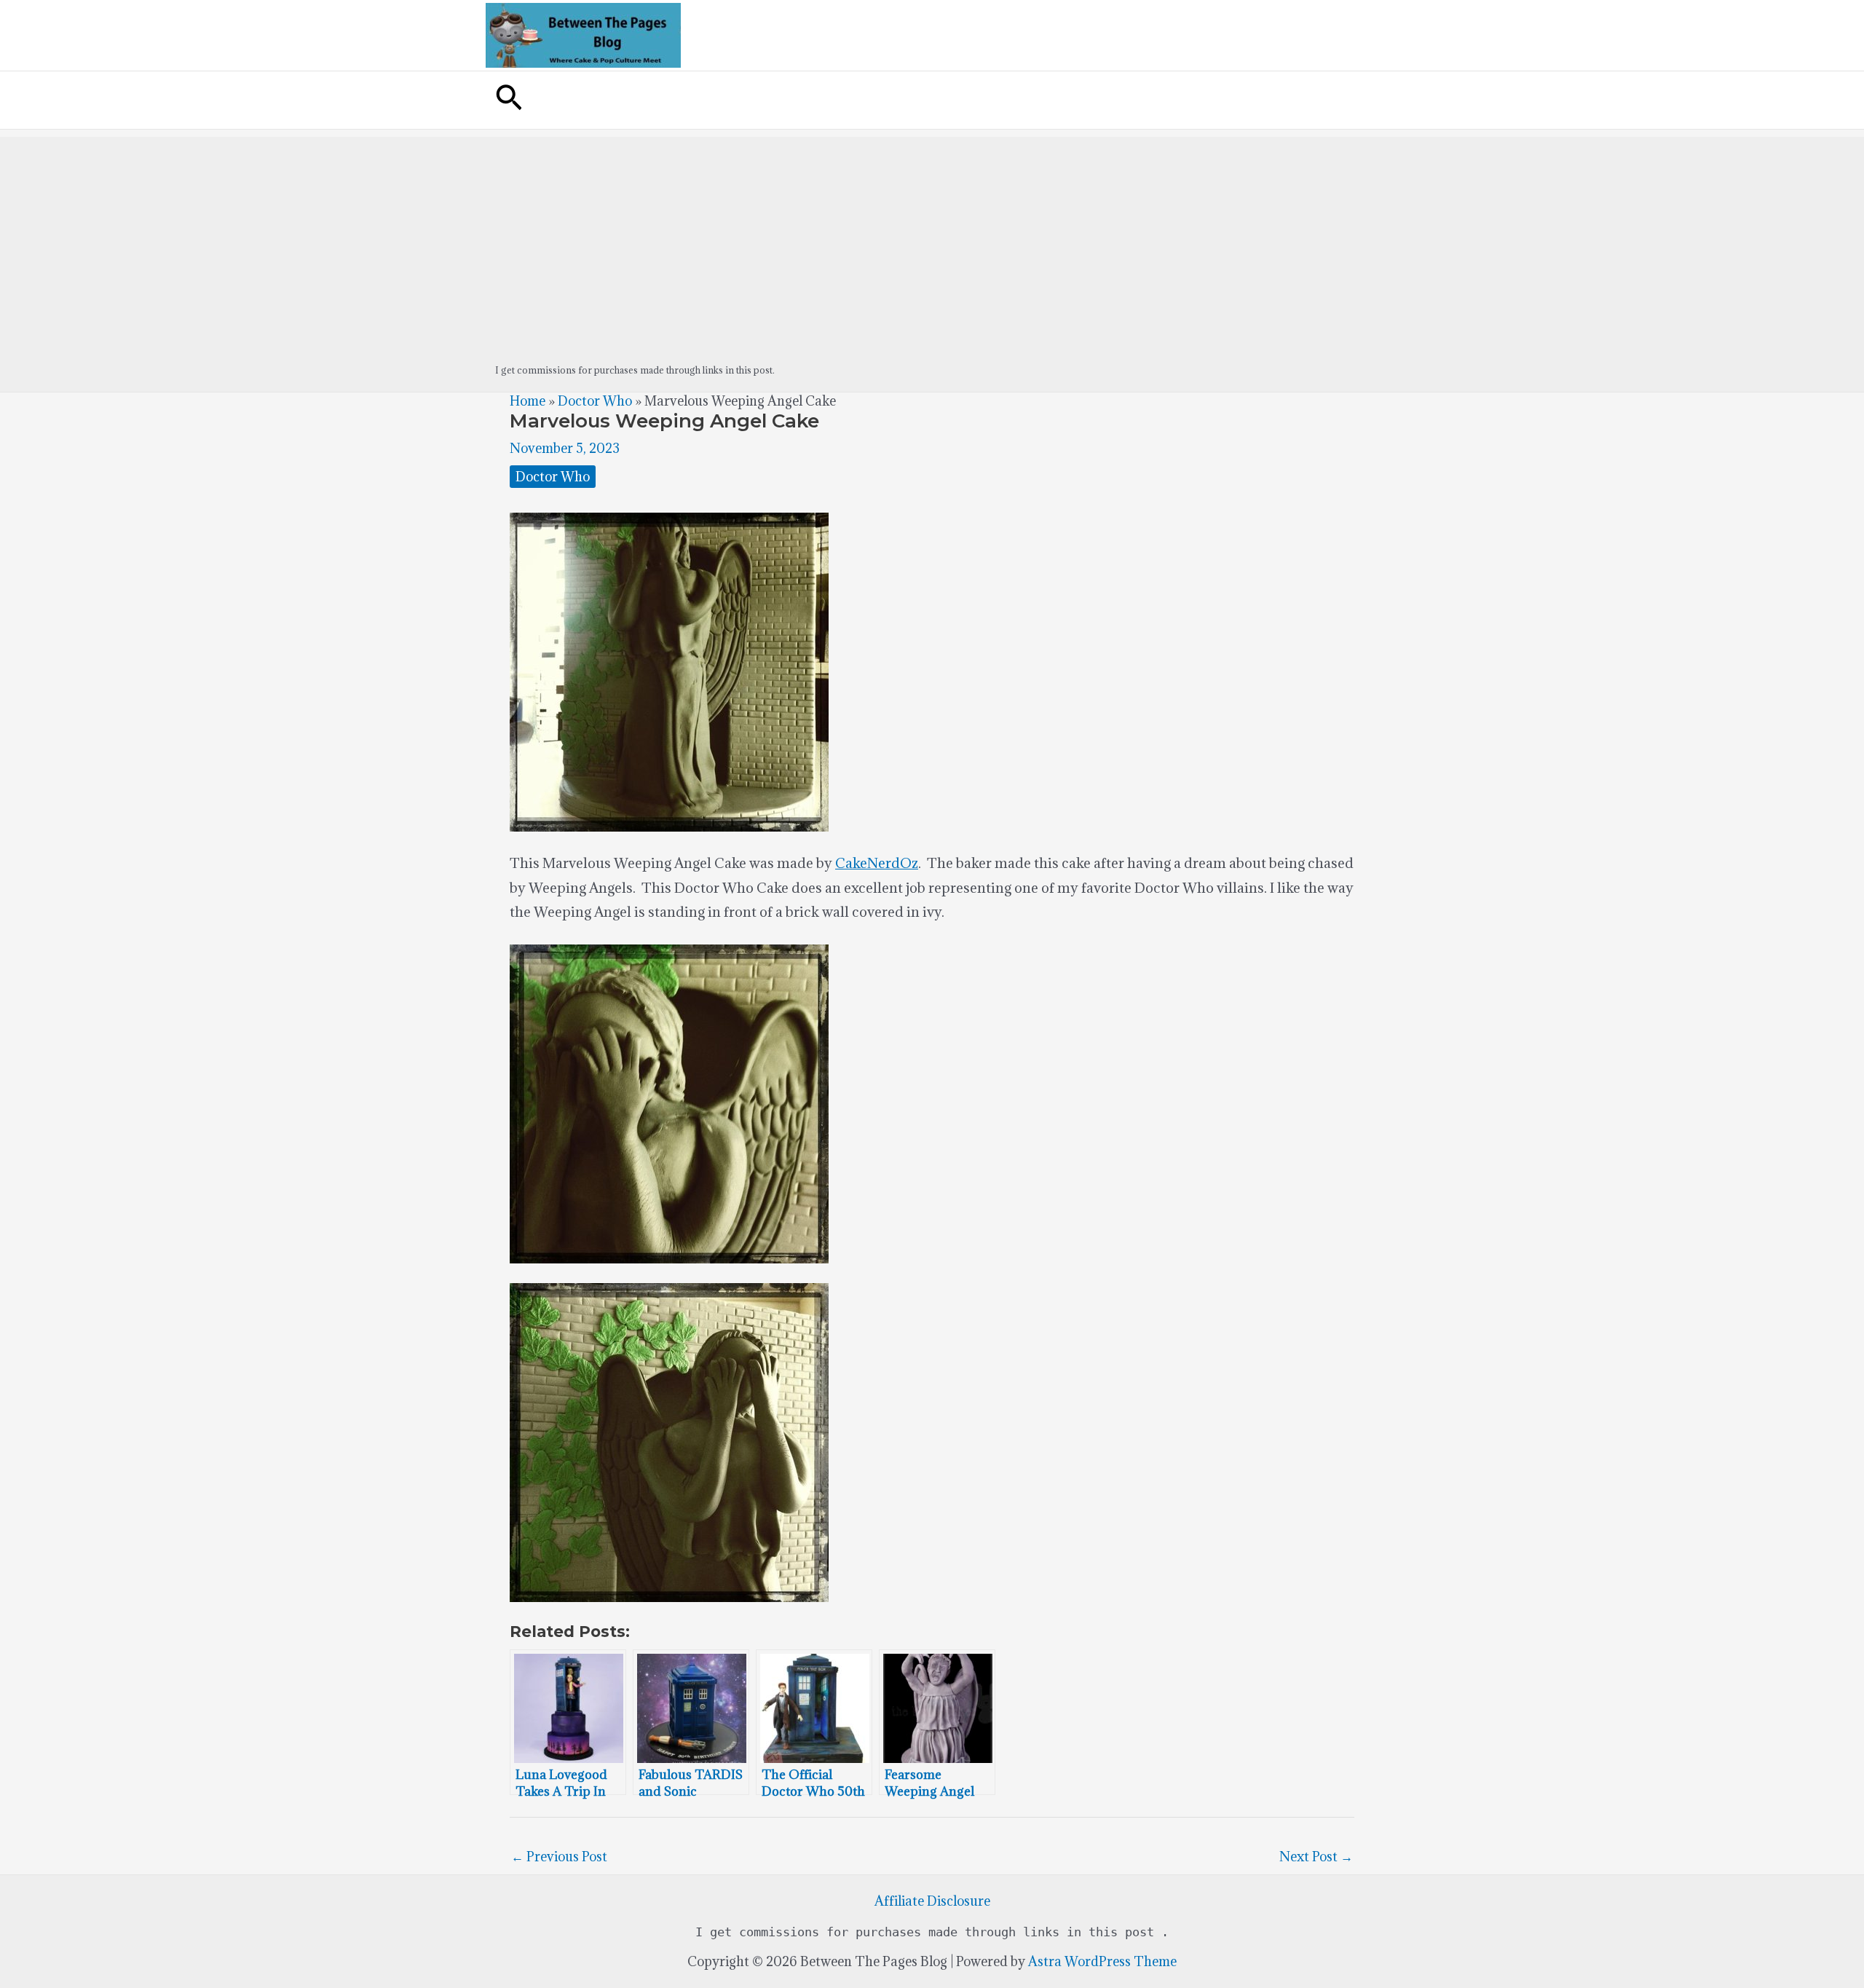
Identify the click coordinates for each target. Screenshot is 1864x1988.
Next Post (1316, 1857)
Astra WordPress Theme (1102, 1961)
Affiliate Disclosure (932, 1901)
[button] (509, 100)
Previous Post (559, 1857)
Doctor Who (595, 401)
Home (528, 401)
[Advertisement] (932, 239)
